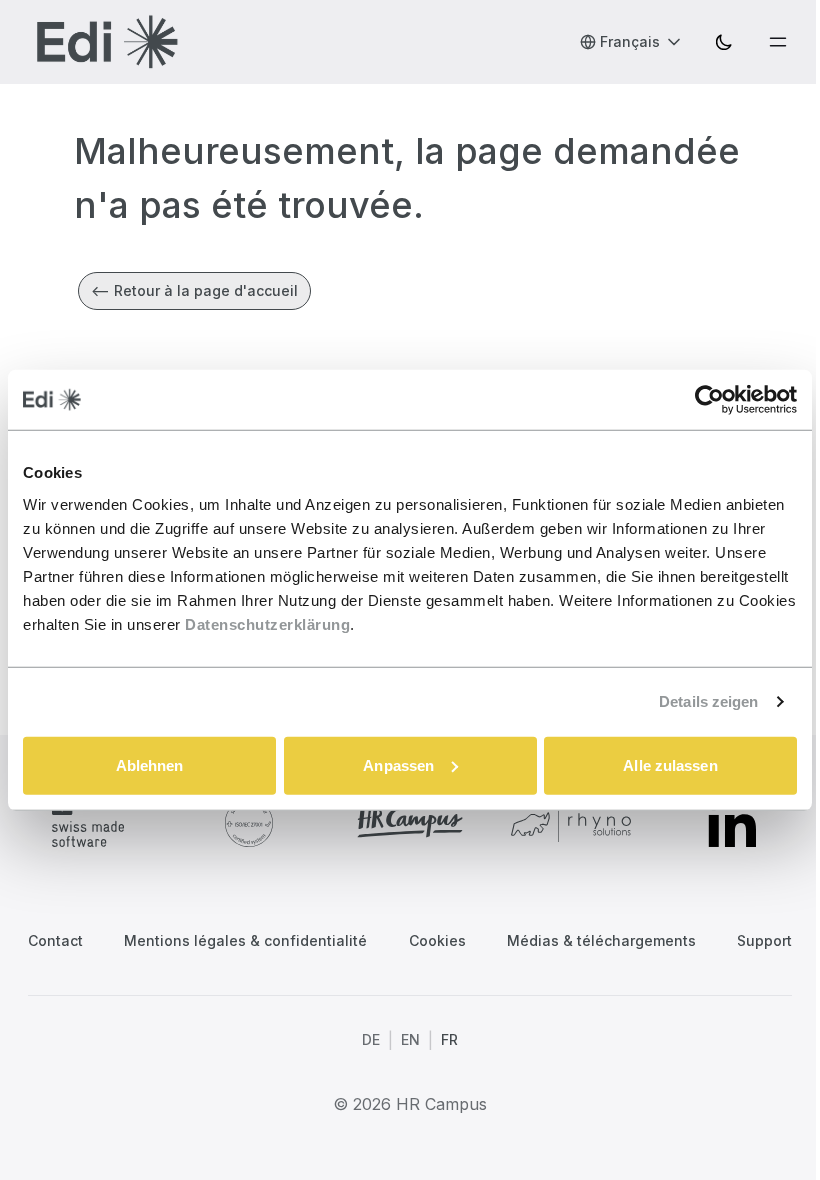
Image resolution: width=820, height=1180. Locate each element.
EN (410, 1039)
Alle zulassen (670, 764)
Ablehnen (150, 764)
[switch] (724, 42)
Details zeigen (708, 701)
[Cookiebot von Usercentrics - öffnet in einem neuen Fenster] (709, 400)
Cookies (437, 940)
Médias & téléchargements (601, 940)
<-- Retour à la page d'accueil (194, 290)
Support (764, 940)
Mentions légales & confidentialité (245, 940)
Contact (55, 940)
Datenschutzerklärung (267, 623)
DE (371, 1039)
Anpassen (398, 764)
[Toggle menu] (778, 42)
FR (449, 1039)
